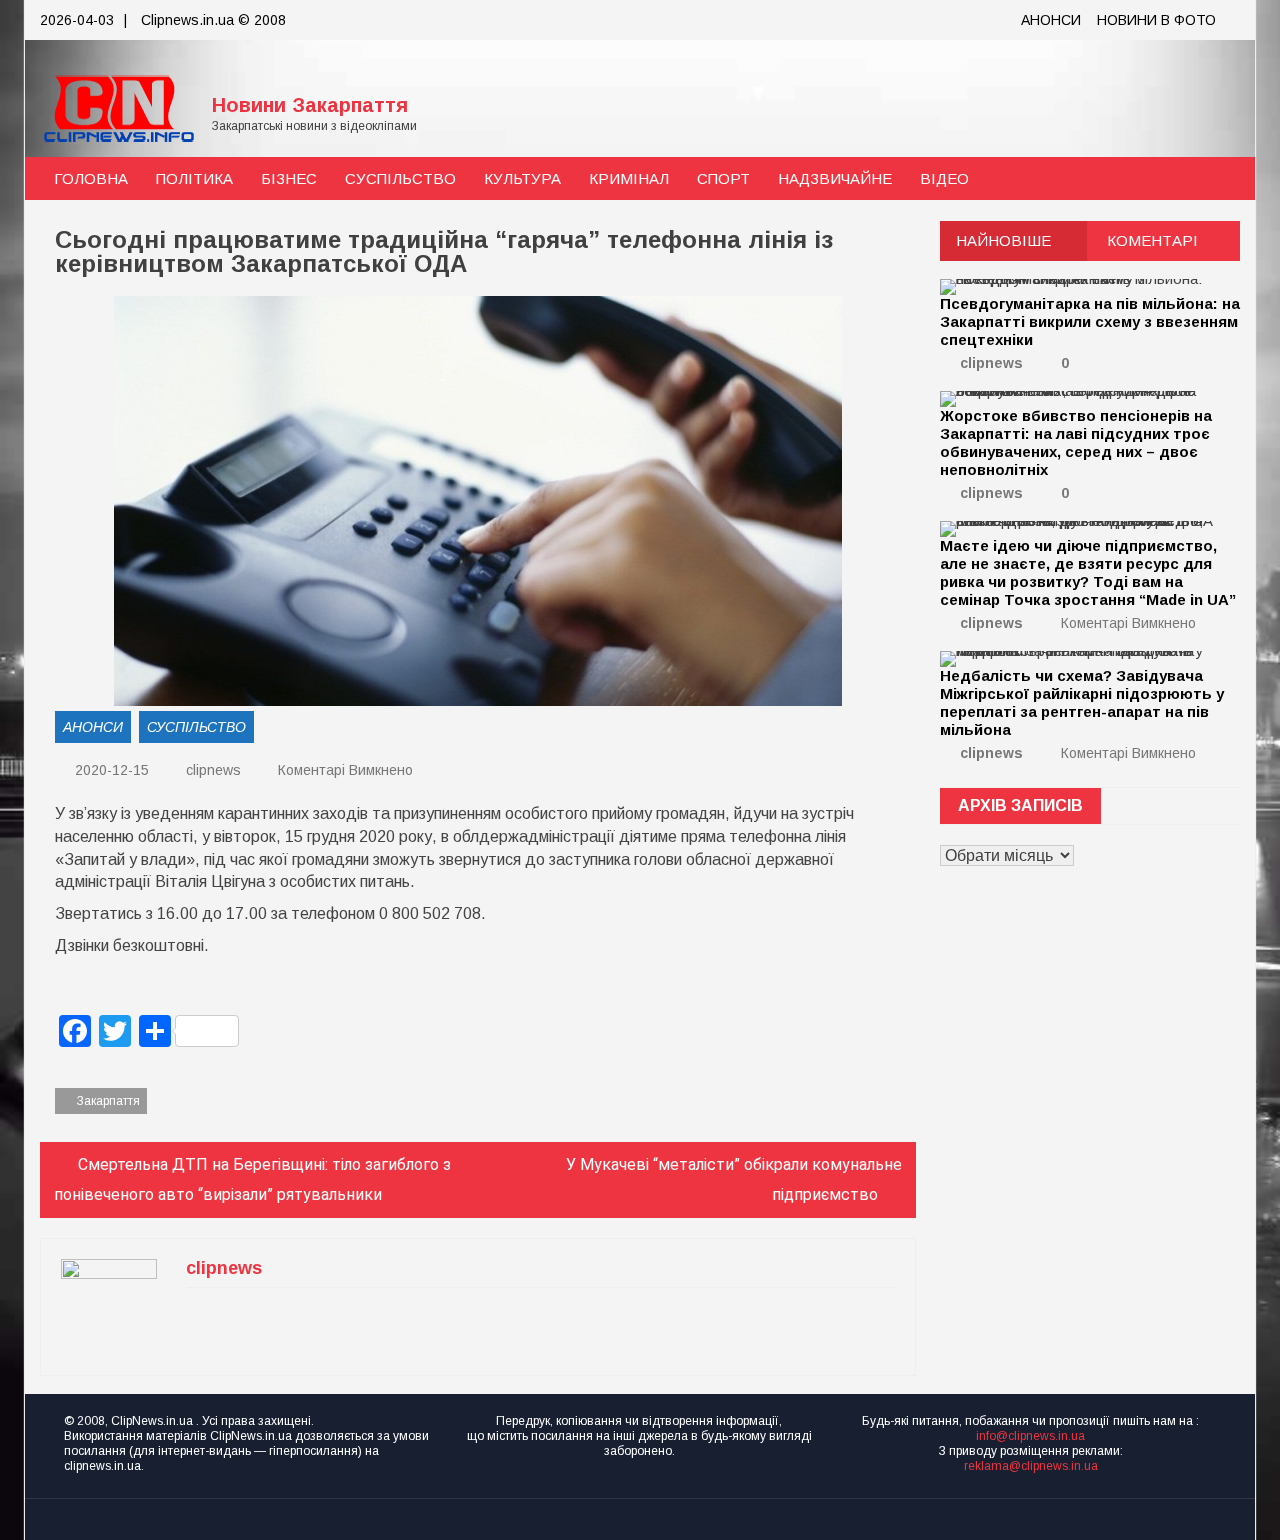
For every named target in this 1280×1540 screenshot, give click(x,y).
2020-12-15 (110, 770)
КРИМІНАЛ (629, 178)
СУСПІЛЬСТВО (400, 178)
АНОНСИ (1051, 20)
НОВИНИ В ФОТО (1156, 20)
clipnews (213, 770)
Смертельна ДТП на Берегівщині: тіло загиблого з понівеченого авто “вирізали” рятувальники (252, 1179)
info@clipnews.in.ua (1030, 1436)
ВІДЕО (944, 178)
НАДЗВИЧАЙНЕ (835, 178)
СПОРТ (723, 178)
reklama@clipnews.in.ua (1031, 1466)
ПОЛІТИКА (194, 178)
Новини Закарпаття (310, 105)
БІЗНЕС (289, 178)
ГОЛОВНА (91, 178)
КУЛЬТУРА (522, 178)
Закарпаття (108, 1101)
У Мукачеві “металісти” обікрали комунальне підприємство (734, 1179)
